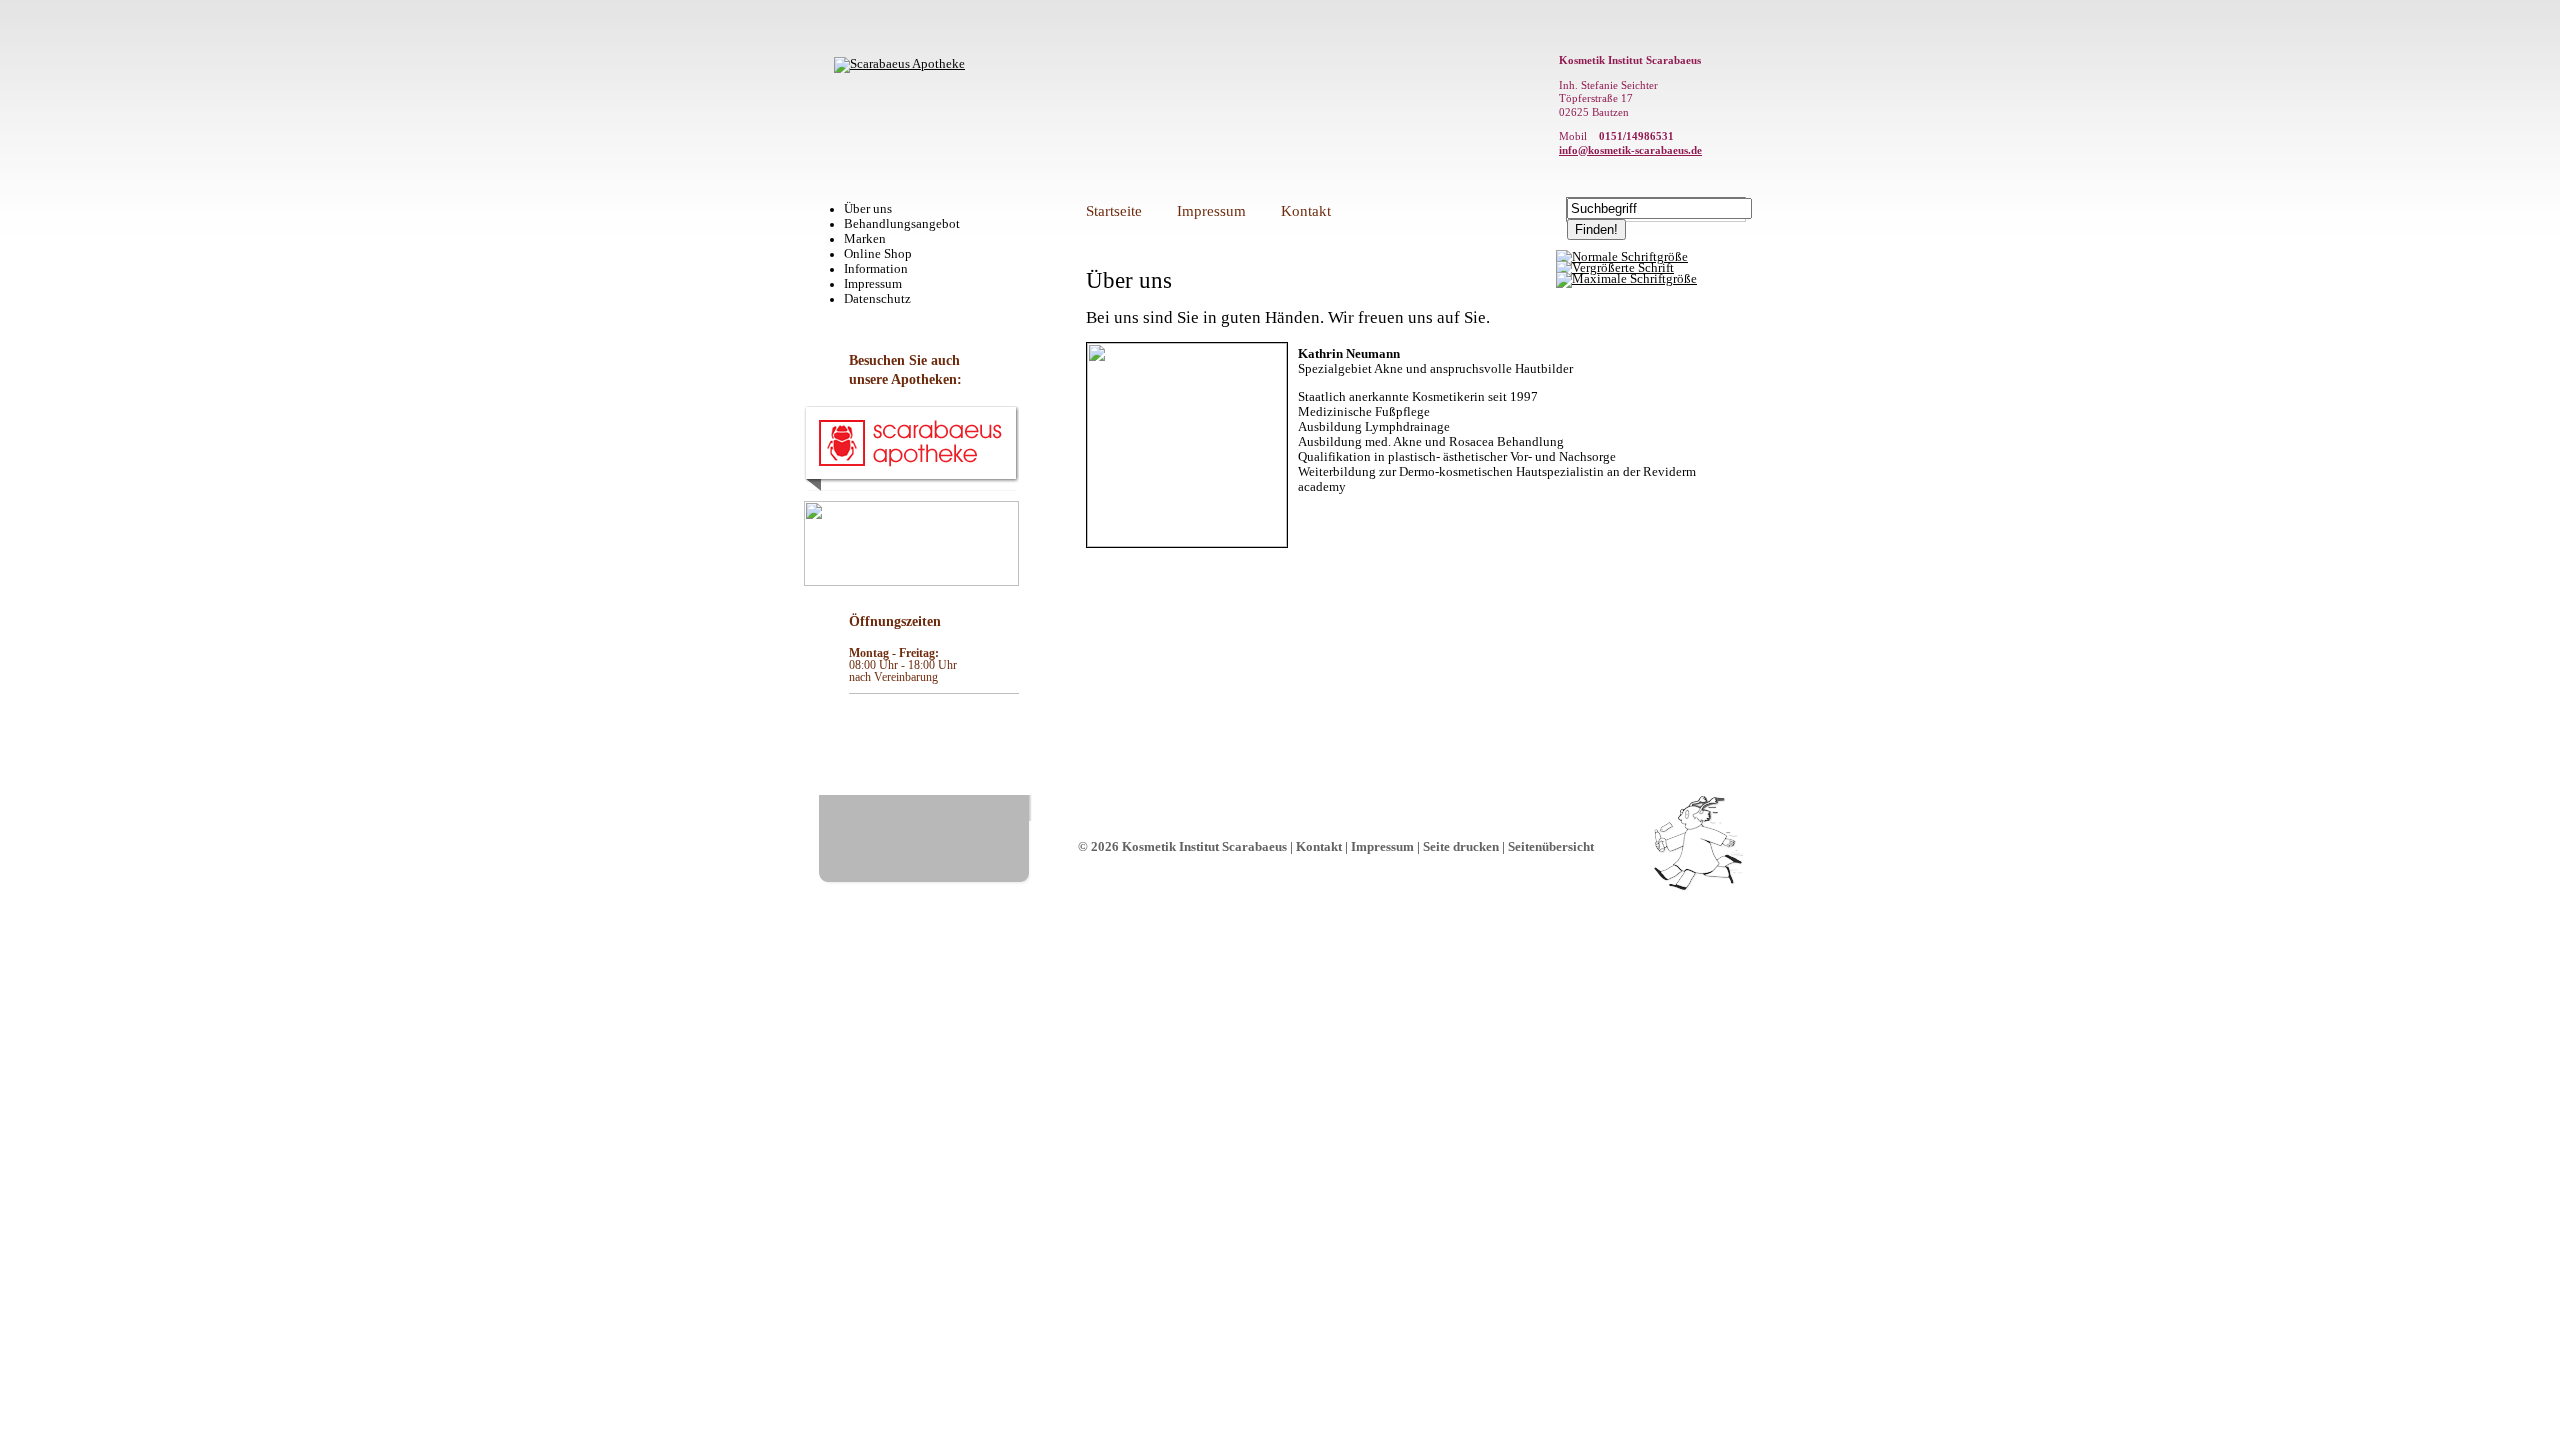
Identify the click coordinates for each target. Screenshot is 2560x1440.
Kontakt (1306, 210)
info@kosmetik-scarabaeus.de (1630, 150)
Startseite (1114, 210)
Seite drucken (1461, 847)
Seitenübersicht (1551, 847)
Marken (865, 239)
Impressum (873, 284)
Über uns (868, 209)
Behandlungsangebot (902, 224)
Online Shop (878, 254)
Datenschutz (877, 299)
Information (876, 269)
